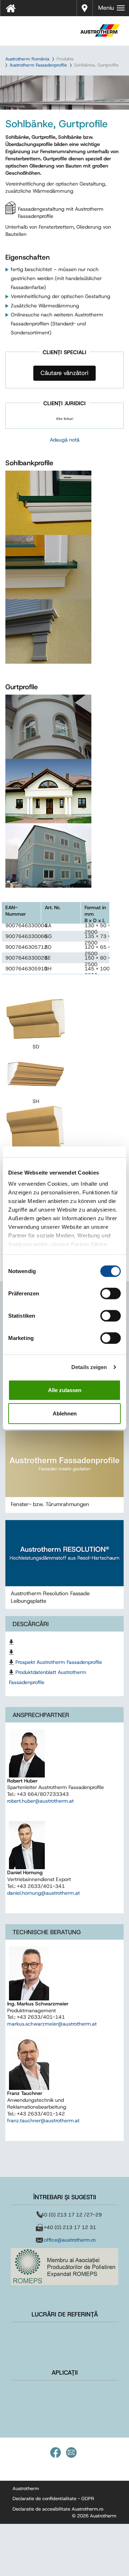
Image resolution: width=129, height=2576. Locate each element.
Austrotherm (26, 2488)
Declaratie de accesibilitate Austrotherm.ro (58, 2509)
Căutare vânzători (64, 373)
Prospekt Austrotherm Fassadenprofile (59, 1662)
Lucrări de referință (65, 2314)
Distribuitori (85, 7)
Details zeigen (89, 1367)
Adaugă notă (65, 440)
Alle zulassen (65, 1390)
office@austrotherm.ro (70, 2240)
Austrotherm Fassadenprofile (38, 65)
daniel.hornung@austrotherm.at (44, 1893)
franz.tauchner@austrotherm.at (43, 2120)
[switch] (111, 1293)
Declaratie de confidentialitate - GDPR (53, 2499)
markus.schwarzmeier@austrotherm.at (52, 2024)
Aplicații (65, 2373)
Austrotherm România (27, 59)
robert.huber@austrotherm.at (40, 1801)
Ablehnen (65, 1413)
